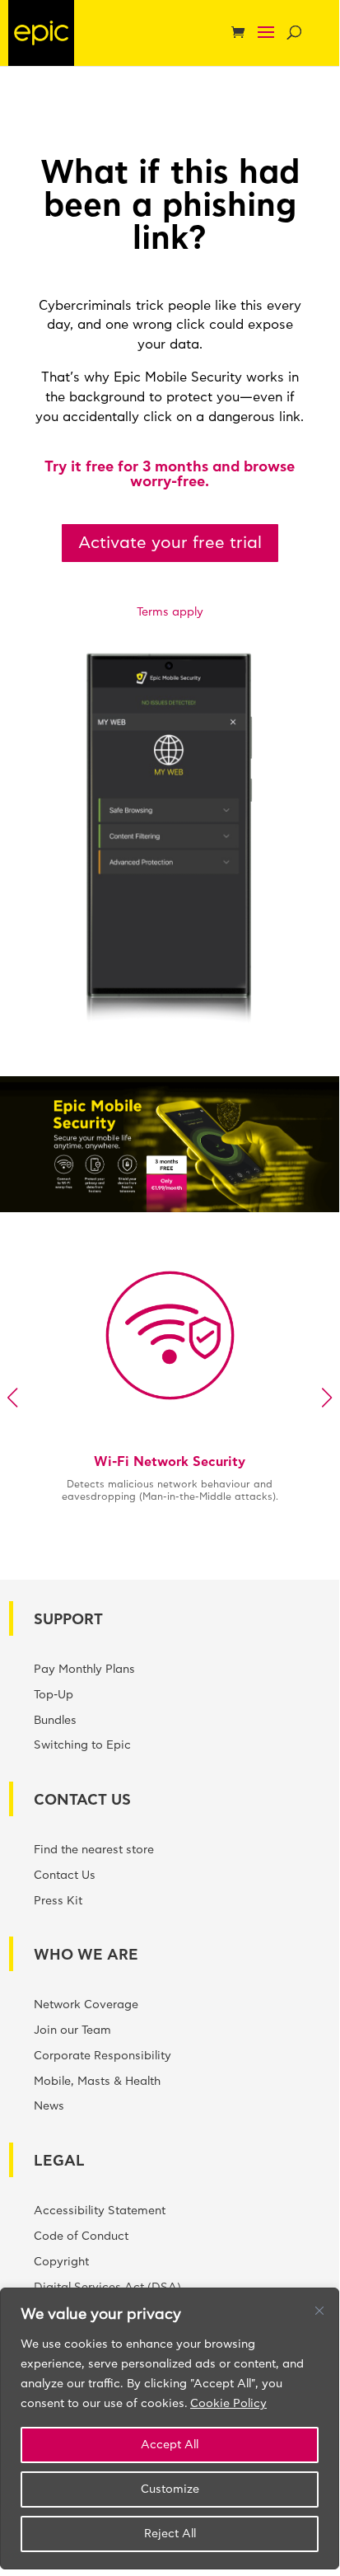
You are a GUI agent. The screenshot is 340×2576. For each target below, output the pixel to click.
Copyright (61, 2262)
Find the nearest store (94, 1850)
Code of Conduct (81, 2236)
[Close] (319, 2311)
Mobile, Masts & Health (97, 2082)
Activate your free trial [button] (170, 543)
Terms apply (170, 612)
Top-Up (54, 1695)
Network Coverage (86, 2005)
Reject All (170, 2534)
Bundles (55, 1721)
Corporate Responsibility (102, 2056)
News (49, 2106)
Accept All (170, 2445)
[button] (266, 43)
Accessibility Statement (100, 2211)
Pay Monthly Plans (84, 1670)
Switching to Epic (82, 1745)
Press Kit (58, 1901)
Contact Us (65, 1876)
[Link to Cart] (242, 34)
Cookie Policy (228, 2404)
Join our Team (72, 2030)
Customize (170, 2489)
